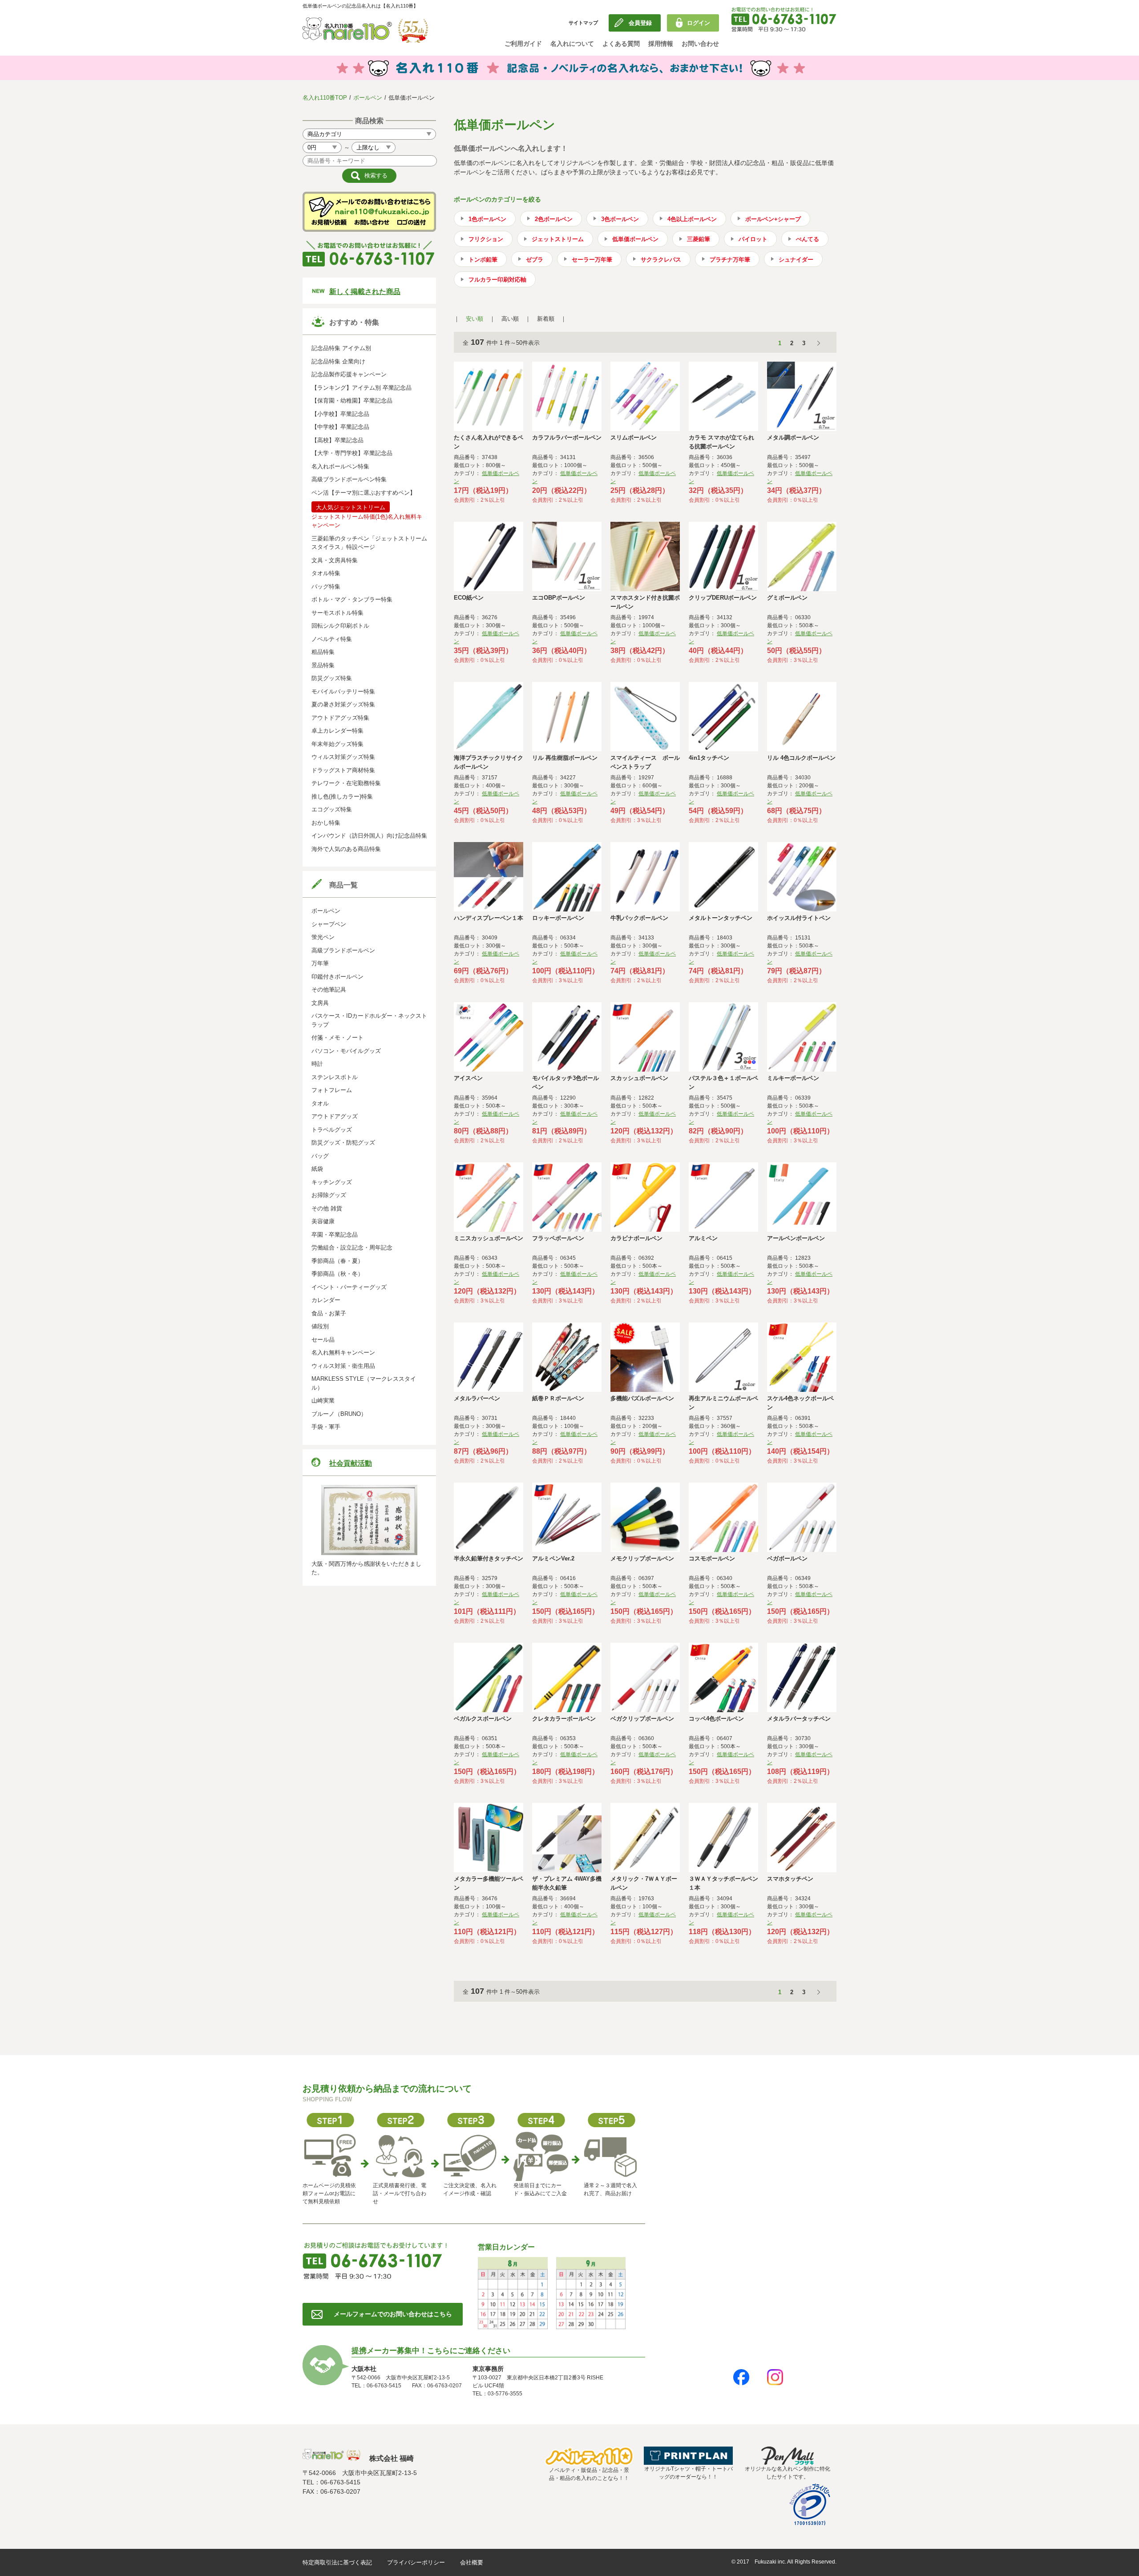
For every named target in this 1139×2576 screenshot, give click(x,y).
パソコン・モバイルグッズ (346, 1051)
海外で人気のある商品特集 (346, 849)
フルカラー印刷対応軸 (497, 280)
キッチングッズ (332, 1182)
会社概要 (472, 2562)
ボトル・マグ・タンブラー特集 (352, 599)
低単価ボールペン (635, 239)
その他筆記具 (329, 990)
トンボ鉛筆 (483, 260)
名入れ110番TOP (325, 98)
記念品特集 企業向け (338, 361)
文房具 (320, 1003)
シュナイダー (796, 260)
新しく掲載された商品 (365, 292)
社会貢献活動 (351, 1463)
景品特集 (323, 665)
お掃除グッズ (329, 1195)
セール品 (323, 1340)
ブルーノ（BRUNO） (339, 1414)
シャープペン (329, 924)
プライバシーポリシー (416, 2562)
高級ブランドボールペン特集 (349, 479)
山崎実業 (323, 1401)
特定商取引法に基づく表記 (337, 2562)
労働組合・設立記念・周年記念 (352, 1248)
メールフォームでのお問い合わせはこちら (393, 2314)
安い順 (475, 319)
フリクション (486, 239)
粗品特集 (323, 652)
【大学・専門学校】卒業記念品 (352, 453)
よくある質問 (621, 44)
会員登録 (640, 23)
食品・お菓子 (329, 1313)
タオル (320, 1103)
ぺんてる (808, 239)
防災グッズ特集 (332, 678)
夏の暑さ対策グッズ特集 (343, 704)
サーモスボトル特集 (337, 613)
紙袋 (317, 1169)
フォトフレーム (332, 1090)
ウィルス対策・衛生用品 (343, 1366)
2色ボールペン (554, 219)
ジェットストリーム (558, 239)
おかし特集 (326, 823)
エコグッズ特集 (332, 809)
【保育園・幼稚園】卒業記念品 (352, 401)
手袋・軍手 (326, 1427)
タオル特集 (326, 573)
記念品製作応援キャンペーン (349, 374)
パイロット (753, 239)
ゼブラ (535, 260)
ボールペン (368, 98)
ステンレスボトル (335, 1077)
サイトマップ (583, 23)
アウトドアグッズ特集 (340, 718)
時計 (317, 1064)
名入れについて (572, 44)
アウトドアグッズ (335, 1116)
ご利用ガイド (523, 44)
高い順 (510, 319)
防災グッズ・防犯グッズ (343, 1143)
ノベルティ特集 (332, 639)
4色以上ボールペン (692, 219)
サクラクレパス (661, 260)
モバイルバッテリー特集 (343, 691)
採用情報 (661, 44)
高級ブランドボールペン (343, 950)
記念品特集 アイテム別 (341, 348)
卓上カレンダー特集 (337, 731)
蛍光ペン (323, 937)
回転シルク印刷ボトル (340, 626)
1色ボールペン (487, 219)
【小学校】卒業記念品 (340, 414)
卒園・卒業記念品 (335, 1235)
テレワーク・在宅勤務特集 (346, 783)
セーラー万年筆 (592, 260)
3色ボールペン (620, 219)
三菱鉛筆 (699, 239)
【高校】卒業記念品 (337, 440)
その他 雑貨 (327, 1208)
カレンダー (326, 1300)
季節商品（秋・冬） (337, 1274)
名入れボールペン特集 (340, 466)
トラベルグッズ (332, 1130)
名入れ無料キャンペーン (343, 1353)
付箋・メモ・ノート (337, 1038)
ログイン (699, 23)
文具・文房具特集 (335, 560)
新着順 (546, 319)
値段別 (320, 1326)
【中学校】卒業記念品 (340, 427)
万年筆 (320, 963)
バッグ (320, 1156)
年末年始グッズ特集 (337, 744)
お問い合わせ (700, 44)
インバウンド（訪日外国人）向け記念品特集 (369, 836)
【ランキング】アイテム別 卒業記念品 (361, 388)
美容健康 (323, 1221)
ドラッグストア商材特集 (343, 770)
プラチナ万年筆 (730, 260)
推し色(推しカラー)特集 (342, 796)
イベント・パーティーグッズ (349, 1287)
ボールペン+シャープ (773, 219)
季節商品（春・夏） (337, 1261)
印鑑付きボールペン (337, 977)
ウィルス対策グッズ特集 (343, 757)
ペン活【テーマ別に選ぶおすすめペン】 (364, 493)
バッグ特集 (326, 587)
